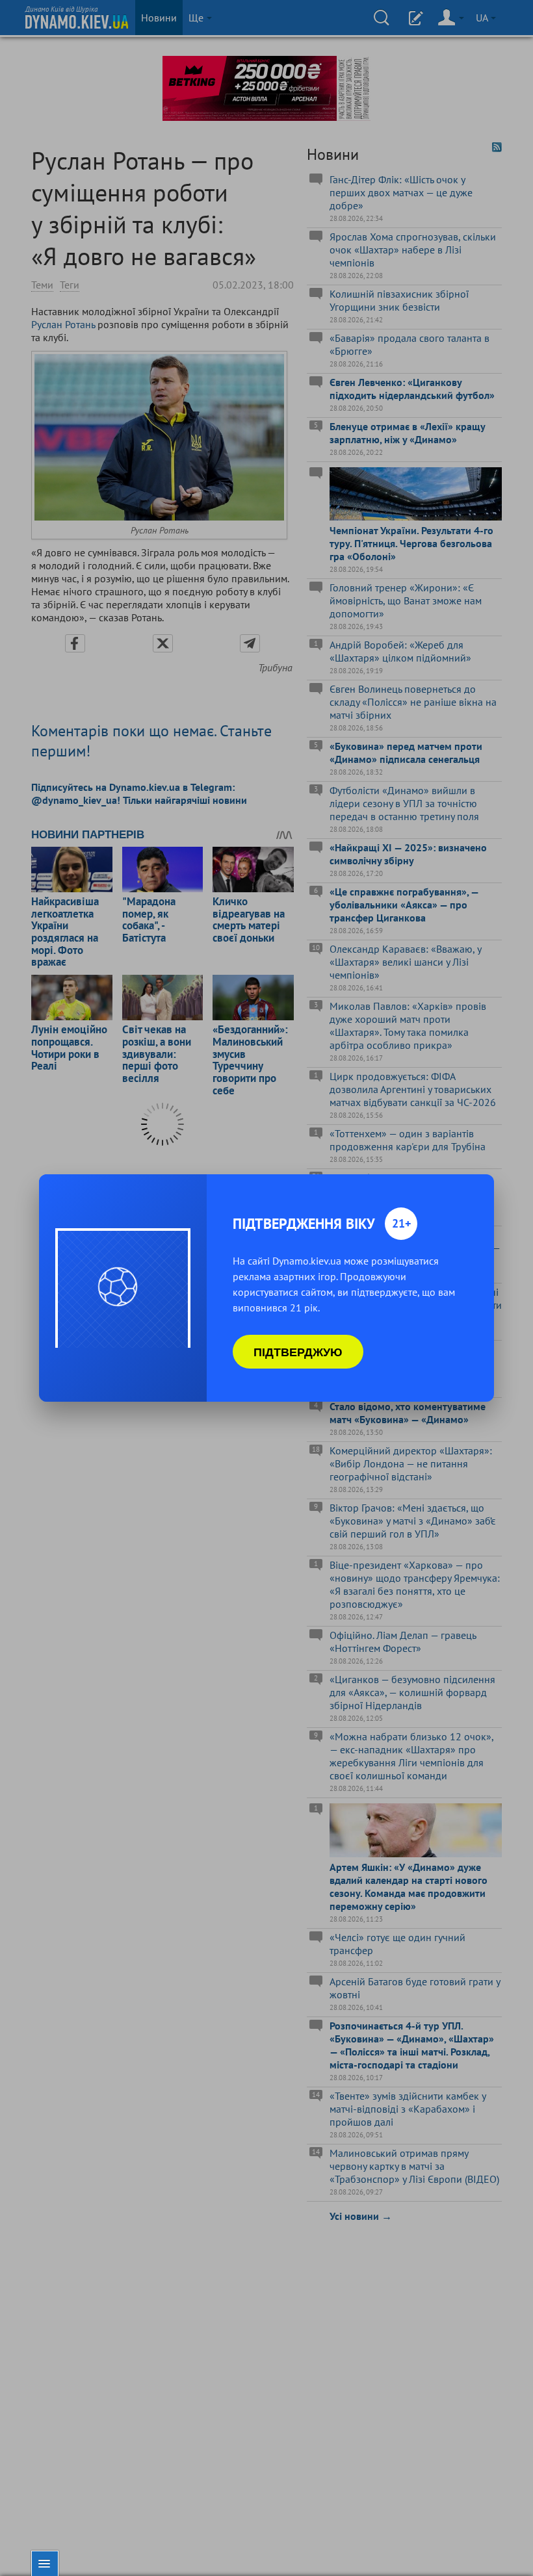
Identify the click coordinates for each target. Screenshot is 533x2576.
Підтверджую (298, 1352)
